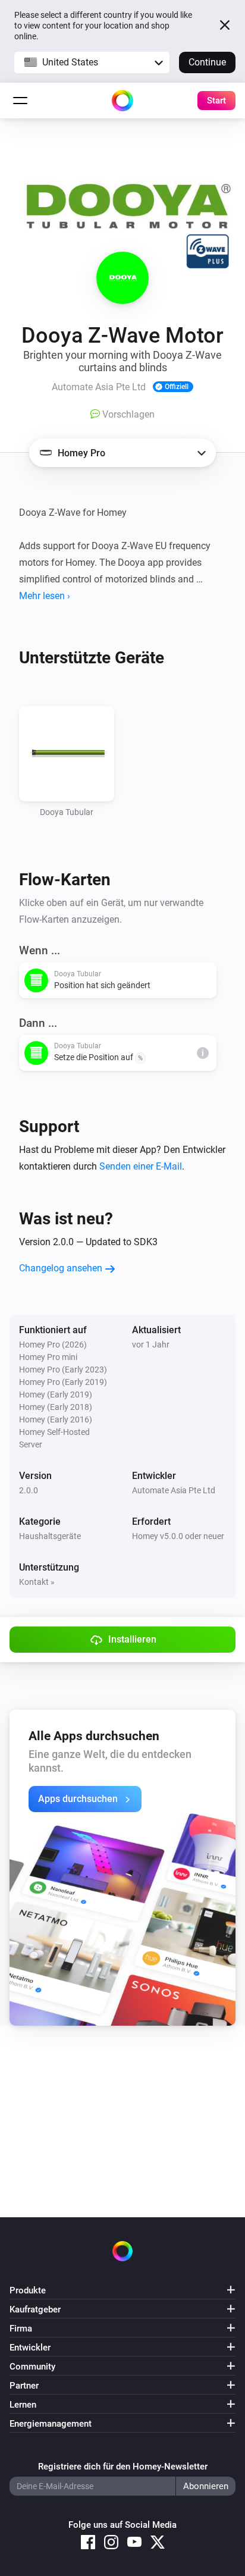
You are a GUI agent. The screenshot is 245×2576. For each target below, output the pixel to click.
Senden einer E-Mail (141, 1166)
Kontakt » (37, 1582)
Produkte (28, 2290)
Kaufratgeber (35, 2309)
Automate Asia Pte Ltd (174, 1490)
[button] (92, 62)
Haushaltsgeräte (50, 1536)
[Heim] (122, 101)
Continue (207, 62)
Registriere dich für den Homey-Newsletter (123, 2467)
